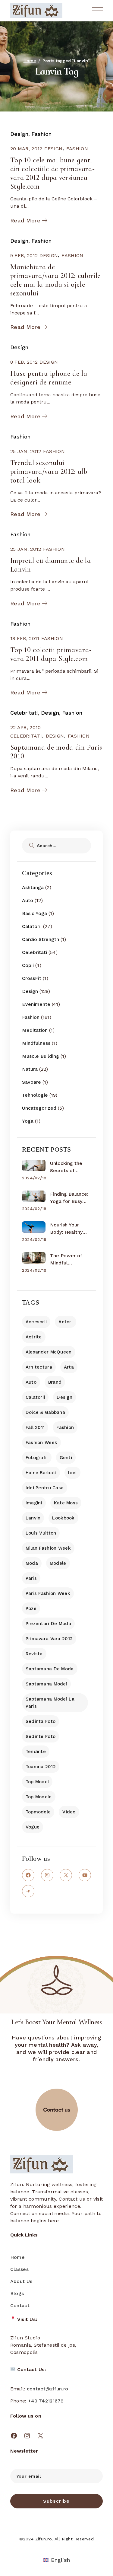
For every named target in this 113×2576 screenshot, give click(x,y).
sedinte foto (41, 1736)
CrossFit (32, 978)
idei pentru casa (45, 1488)
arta (69, 1367)
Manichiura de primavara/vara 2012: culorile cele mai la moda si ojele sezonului (55, 280)
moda (32, 1563)
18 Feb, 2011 (25, 638)
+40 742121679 (46, 2401)
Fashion (41, 134)
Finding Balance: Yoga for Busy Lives (69, 1198)
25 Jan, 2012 (26, 451)
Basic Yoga (35, 913)
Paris (31, 1578)
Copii (28, 965)
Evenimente (36, 1004)
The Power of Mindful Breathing (66, 1260)
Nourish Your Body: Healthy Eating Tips (66, 1229)
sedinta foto (41, 1721)
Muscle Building (41, 1056)
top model (37, 1782)
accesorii (36, 1322)
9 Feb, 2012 (24, 255)
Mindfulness (36, 1043)
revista (34, 1654)
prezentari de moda (48, 1624)
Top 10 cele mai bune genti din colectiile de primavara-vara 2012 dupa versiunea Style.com (52, 173)
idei (72, 1473)
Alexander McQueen (49, 1352)
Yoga (28, 1121)
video (69, 1812)
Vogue (33, 1827)
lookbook (63, 1518)
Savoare (31, 1082)
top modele (39, 1797)
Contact (20, 2305)
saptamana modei (46, 1684)
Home (17, 2257)
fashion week (41, 1443)
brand (55, 1382)
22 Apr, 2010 (26, 727)
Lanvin (33, 1518)
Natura (30, 1069)
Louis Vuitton (41, 1533)
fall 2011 (35, 1427)
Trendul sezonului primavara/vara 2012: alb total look (49, 472)
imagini (34, 1503)
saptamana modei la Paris (50, 1703)
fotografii (37, 1458)
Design (19, 134)
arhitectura (39, 1367)
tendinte (36, 1752)
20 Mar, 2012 (26, 149)
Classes (19, 2269)
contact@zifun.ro (48, 2389)
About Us (21, 2281)
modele (58, 1563)
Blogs (17, 2293)
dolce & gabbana (45, 1412)
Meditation (35, 1030)
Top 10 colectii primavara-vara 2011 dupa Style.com (51, 654)
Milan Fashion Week (48, 1548)
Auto (28, 900)
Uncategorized (39, 1108)
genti (66, 1458)
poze (31, 1608)
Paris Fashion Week (48, 1593)
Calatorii (32, 926)
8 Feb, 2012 (24, 362)
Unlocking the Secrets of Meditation (66, 1167)
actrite (34, 1337)
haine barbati (41, 1473)
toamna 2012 (41, 1767)
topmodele (38, 1812)
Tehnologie (35, 1095)
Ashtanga (33, 887)
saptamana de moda (50, 1669)
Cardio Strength (41, 939)
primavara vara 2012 (49, 1639)
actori (66, 1322)
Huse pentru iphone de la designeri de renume (49, 378)
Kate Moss (66, 1503)
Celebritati (24, 713)
